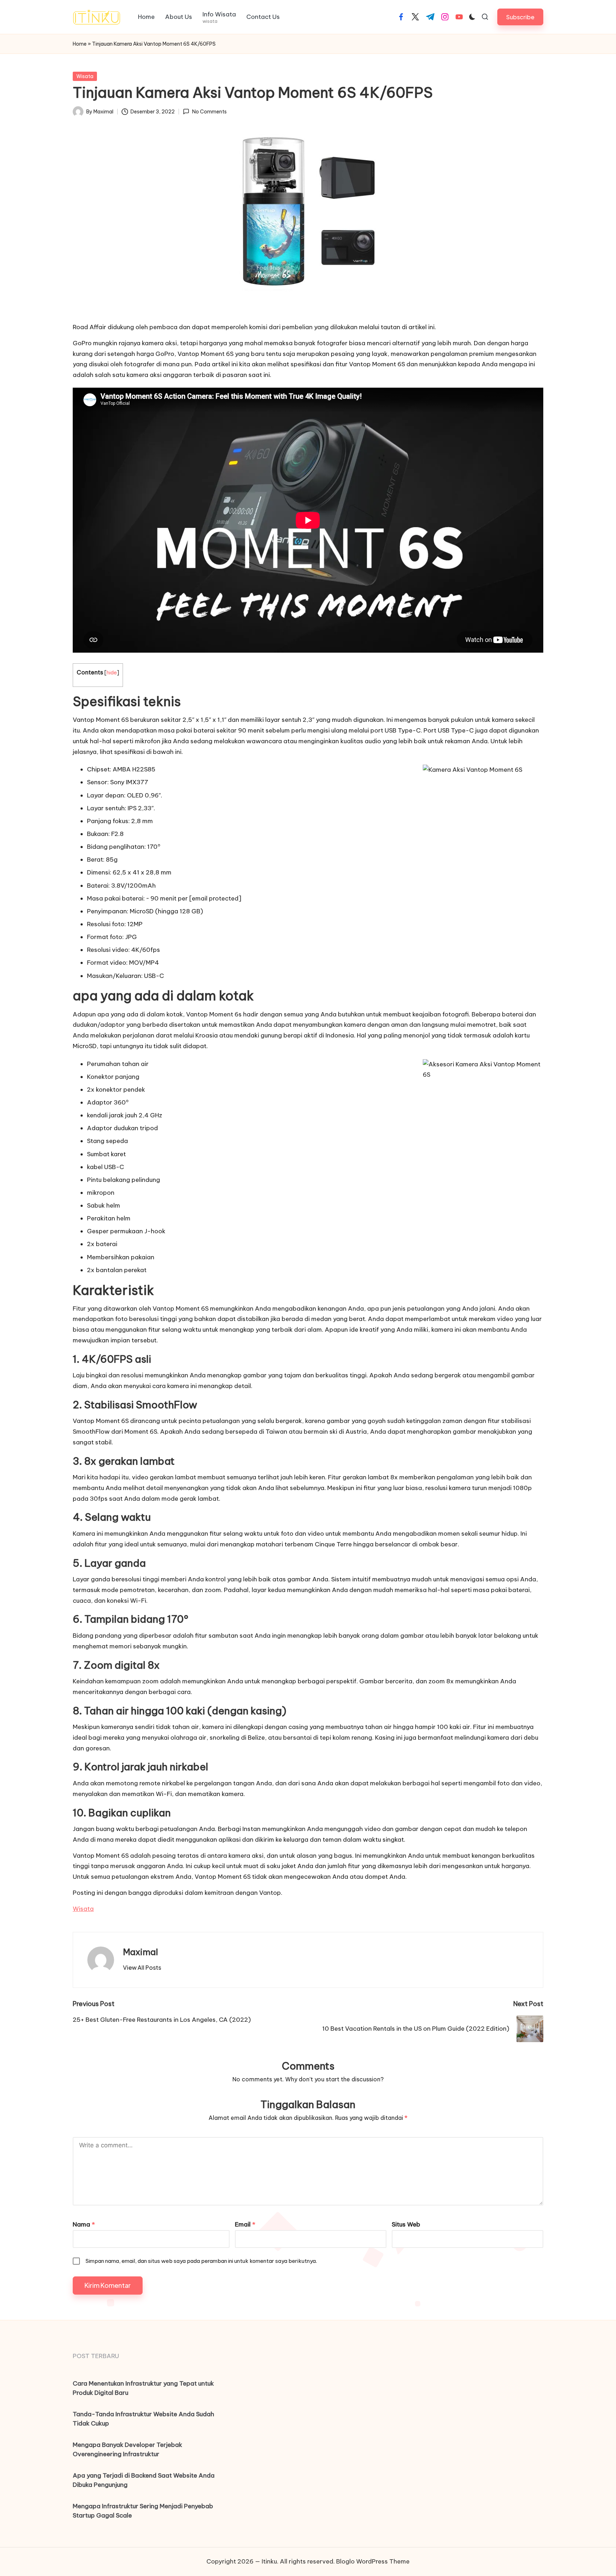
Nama (84, 2224)
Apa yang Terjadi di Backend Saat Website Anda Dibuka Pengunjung (144, 2480)
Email (245, 2224)
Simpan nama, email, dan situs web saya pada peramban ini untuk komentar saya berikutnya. (201, 2261)
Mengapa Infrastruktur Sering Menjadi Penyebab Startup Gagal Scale (143, 2511)
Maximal (140, 1952)
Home (80, 44)
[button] (520, 17)
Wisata (85, 76)
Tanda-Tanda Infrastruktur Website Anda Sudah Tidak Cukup (143, 2419)
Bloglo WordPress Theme (373, 2561)
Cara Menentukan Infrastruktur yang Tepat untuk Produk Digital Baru (143, 2388)
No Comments (209, 112)
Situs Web (406, 2224)
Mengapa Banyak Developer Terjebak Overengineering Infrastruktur (127, 2449)
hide (112, 672)
